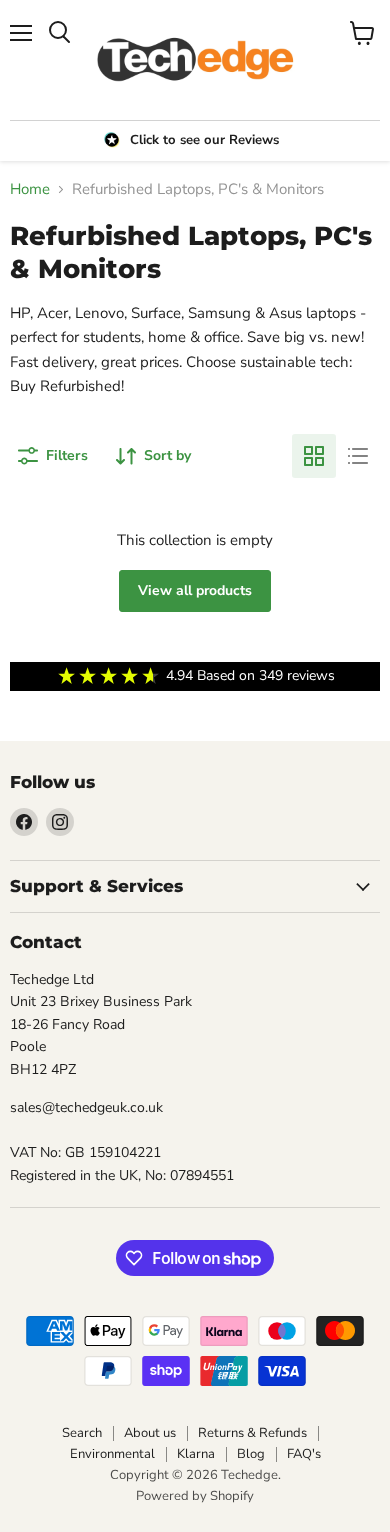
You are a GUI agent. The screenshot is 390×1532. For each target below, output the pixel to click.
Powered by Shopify (195, 1496)
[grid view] (314, 456)
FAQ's (304, 1454)
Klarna (196, 1454)
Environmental (112, 1454)
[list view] (358, 456)
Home (30, 189)
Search (82, 1433)
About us (150, 1433)
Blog (251, 1454)
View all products (195, 590)
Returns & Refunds (252, 1433)
